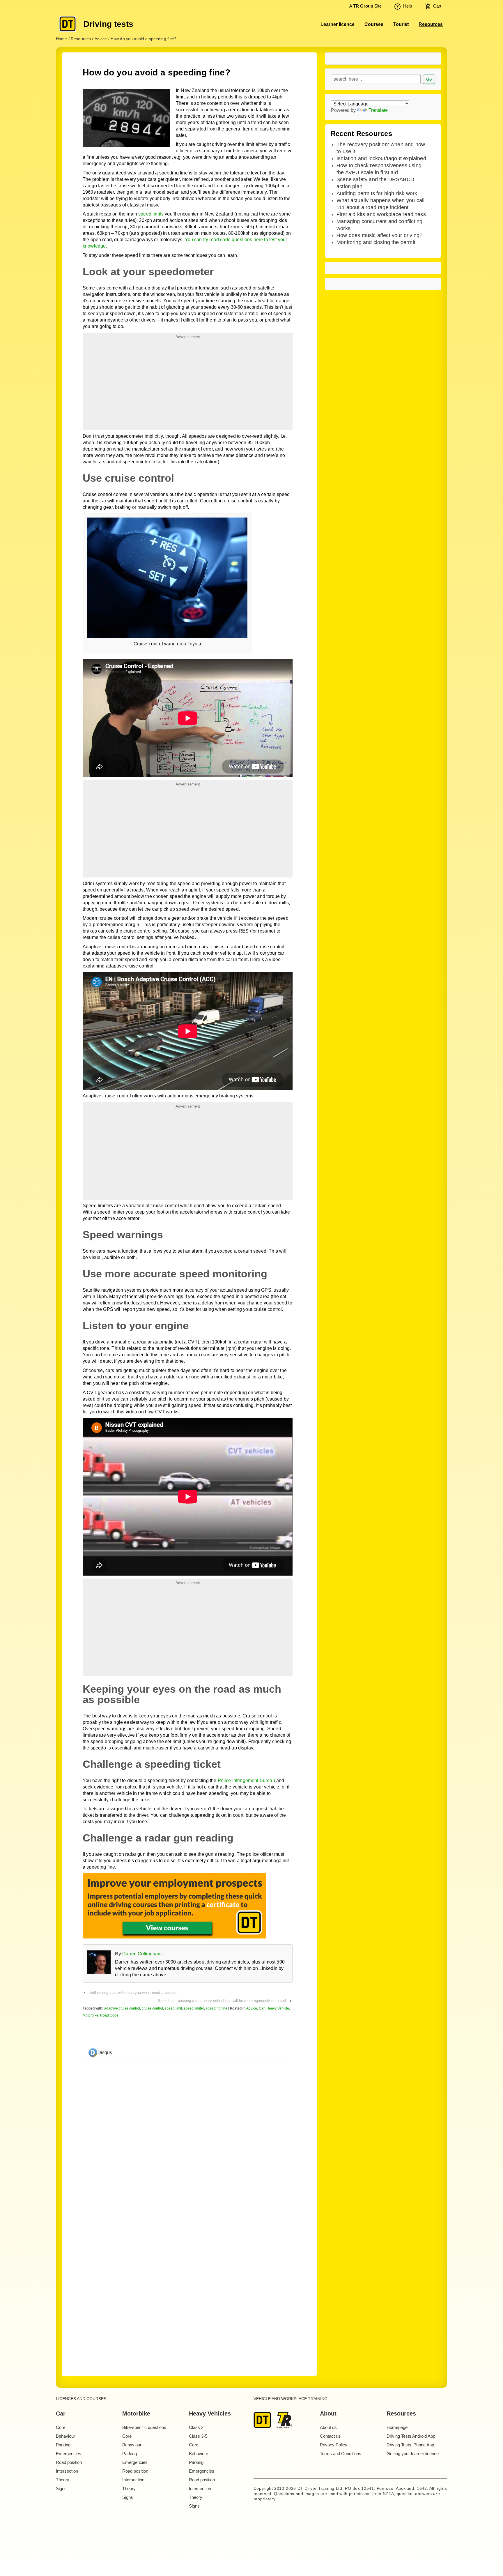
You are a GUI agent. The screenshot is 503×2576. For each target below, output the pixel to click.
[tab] (100, 2053)
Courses (374, 24)
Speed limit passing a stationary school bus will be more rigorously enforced (222, 2001)
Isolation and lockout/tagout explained (381, 158)
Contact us (330, 2436)
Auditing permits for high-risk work (377, 193)
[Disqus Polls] (188, 2137)
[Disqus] (187, 2283)
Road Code (109, 2015)
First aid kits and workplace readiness (381, 214)
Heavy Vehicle (278, 2008)
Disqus (105, 2052)
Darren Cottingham (142, 1954)
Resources (431, 24)
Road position (69, 2462)
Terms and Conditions (341, 2454)
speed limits (151, 214)
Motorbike (91, 2015)
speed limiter (194, 2008)
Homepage (397, 2427)
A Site (365, 6)
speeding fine (217, 2008)
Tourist (401, 24)
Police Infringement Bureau (246, 1780)
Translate (378, 110)
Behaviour (65, 2436)
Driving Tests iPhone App (410, 2445)
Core (61, 2427)
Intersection (67, 2471)
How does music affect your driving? (379, 235)
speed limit (173, 2008)
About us (328, 2427)
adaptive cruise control (122, 2008)
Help (408, 6)
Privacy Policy (334, 2445)
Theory (63, 2480)
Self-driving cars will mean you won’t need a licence (133, 1993)
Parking (63, 2445)
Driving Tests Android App (411, 2436)
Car (262, 2008)
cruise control (152, 2008)
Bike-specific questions (144, 2427)
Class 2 (196, 2427)
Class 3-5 (198, 2436)
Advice (252, 2008)
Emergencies (69, 2454)
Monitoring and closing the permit (376, 242)
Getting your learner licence (413, 2454)
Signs (61, 2488)
